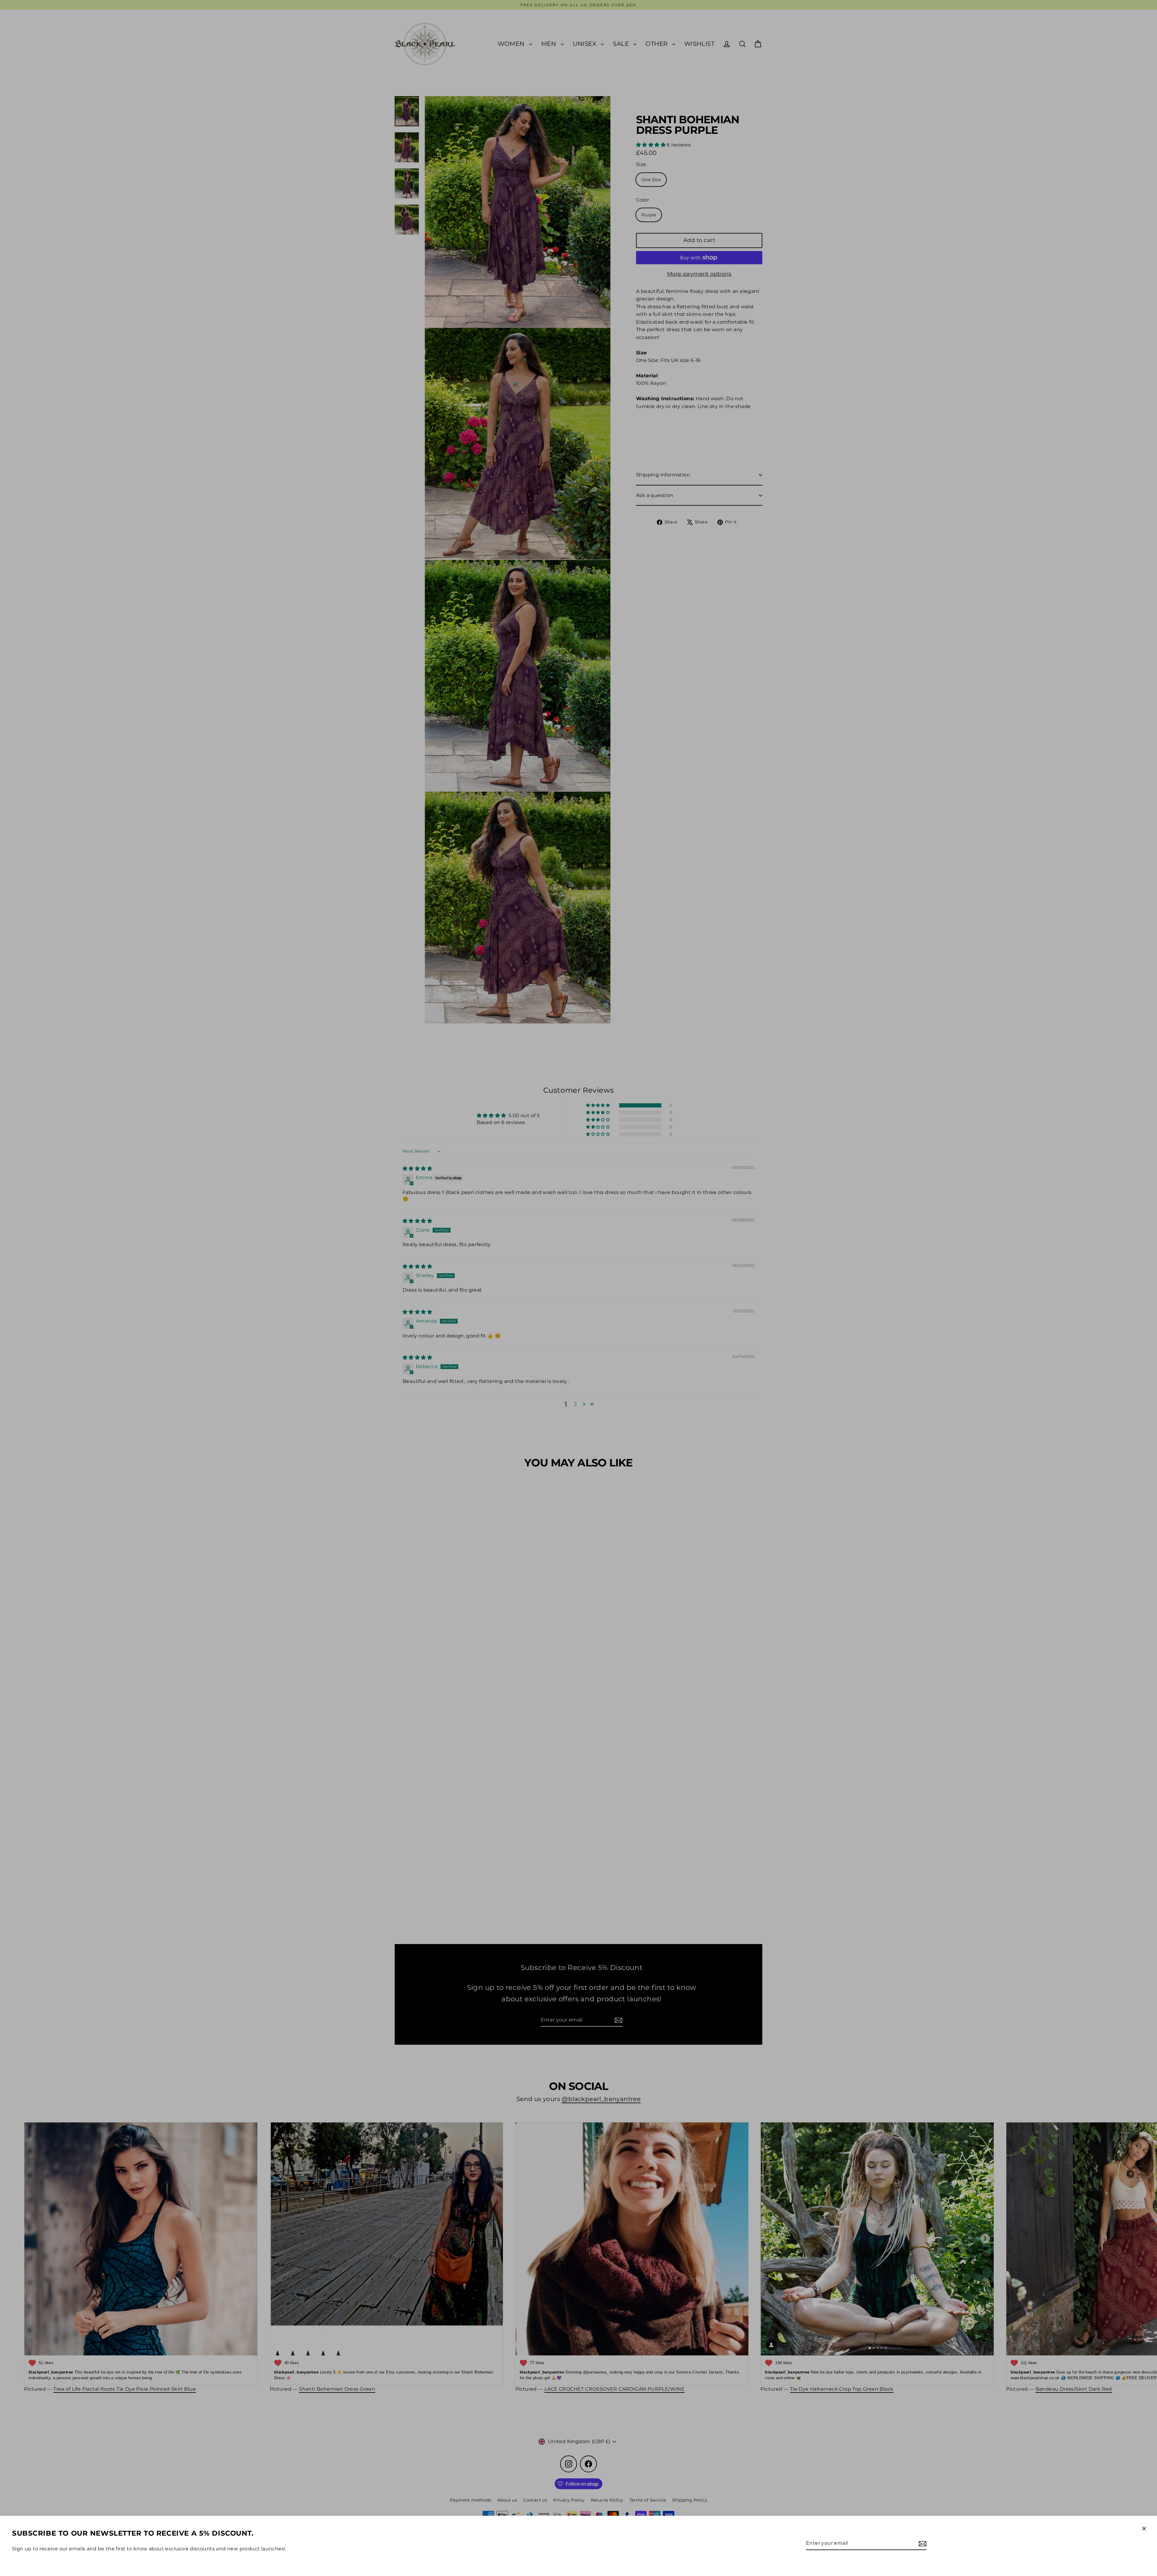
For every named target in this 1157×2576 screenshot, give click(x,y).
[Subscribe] (922, 2543)
